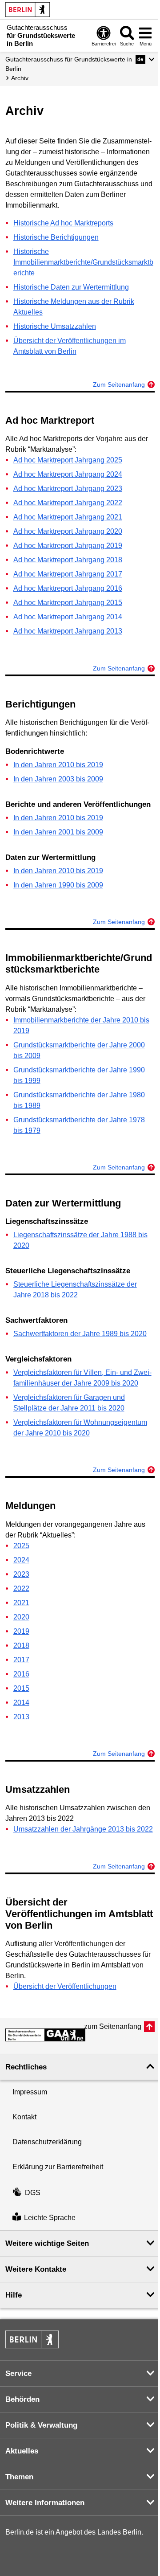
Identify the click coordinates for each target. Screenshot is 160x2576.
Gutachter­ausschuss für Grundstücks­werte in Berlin (69, 64)
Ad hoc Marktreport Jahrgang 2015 (68, 603)
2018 (21, 1646)
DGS (33, 2193)
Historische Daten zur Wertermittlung (71, 287)
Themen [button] (19, 2477)
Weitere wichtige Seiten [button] (47, 2243)
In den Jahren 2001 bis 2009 (58, 832)
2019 (21, 1631)
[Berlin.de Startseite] (28, 10)
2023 (21, 1574)
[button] (145, 59)
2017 (21, 1660)
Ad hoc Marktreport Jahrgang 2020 (68, 531)
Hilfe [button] (14, 2295)
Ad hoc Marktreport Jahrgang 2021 (68, 517)
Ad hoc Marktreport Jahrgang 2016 (68, 588)
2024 (21, 1560)
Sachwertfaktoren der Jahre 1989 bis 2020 (80, 1334)
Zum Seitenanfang (119, 384)
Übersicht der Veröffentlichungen (65, 1986)
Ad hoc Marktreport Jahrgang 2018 (68, 560)
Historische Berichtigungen (56, 237)
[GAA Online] (45, 2035)
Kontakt (24, 2117)
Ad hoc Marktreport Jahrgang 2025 (68, 460)
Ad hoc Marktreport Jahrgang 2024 (68, 474)
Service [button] (18, 2374)
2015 (21, 1688)
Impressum (30, 2092)
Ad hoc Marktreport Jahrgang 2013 (68, 631)
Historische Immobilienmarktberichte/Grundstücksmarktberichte (83, 262)
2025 (21, 1546)
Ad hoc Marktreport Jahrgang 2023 (68, 489)
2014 (21, 1703)
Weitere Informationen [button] (45, 2503)
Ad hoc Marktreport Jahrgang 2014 (68, 617)
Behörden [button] (22, 2399)
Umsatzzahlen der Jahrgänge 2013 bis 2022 (83, 1829)
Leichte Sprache (50, 2218)
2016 (21, 1674)
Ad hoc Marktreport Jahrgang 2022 (68, 503)
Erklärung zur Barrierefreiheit (58, 2167)
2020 (21, 1617)
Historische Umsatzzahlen (55, 326)
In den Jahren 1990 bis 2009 (58, 885)
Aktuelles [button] (22, 2451)
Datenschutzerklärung (47, 2142)
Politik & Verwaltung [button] (41, 2425)
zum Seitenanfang (113, 2026)
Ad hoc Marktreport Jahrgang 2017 (68, 574)
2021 (21, 1603)
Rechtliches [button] (26, 2067)
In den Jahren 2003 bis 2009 (58, 779)
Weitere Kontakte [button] (36, 2269)
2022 (21, 1589)
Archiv (20, 78)
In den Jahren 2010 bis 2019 (58, 765)
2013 (21, 1717)
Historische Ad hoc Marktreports (63, 223)
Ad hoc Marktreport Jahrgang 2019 (68, 546)
